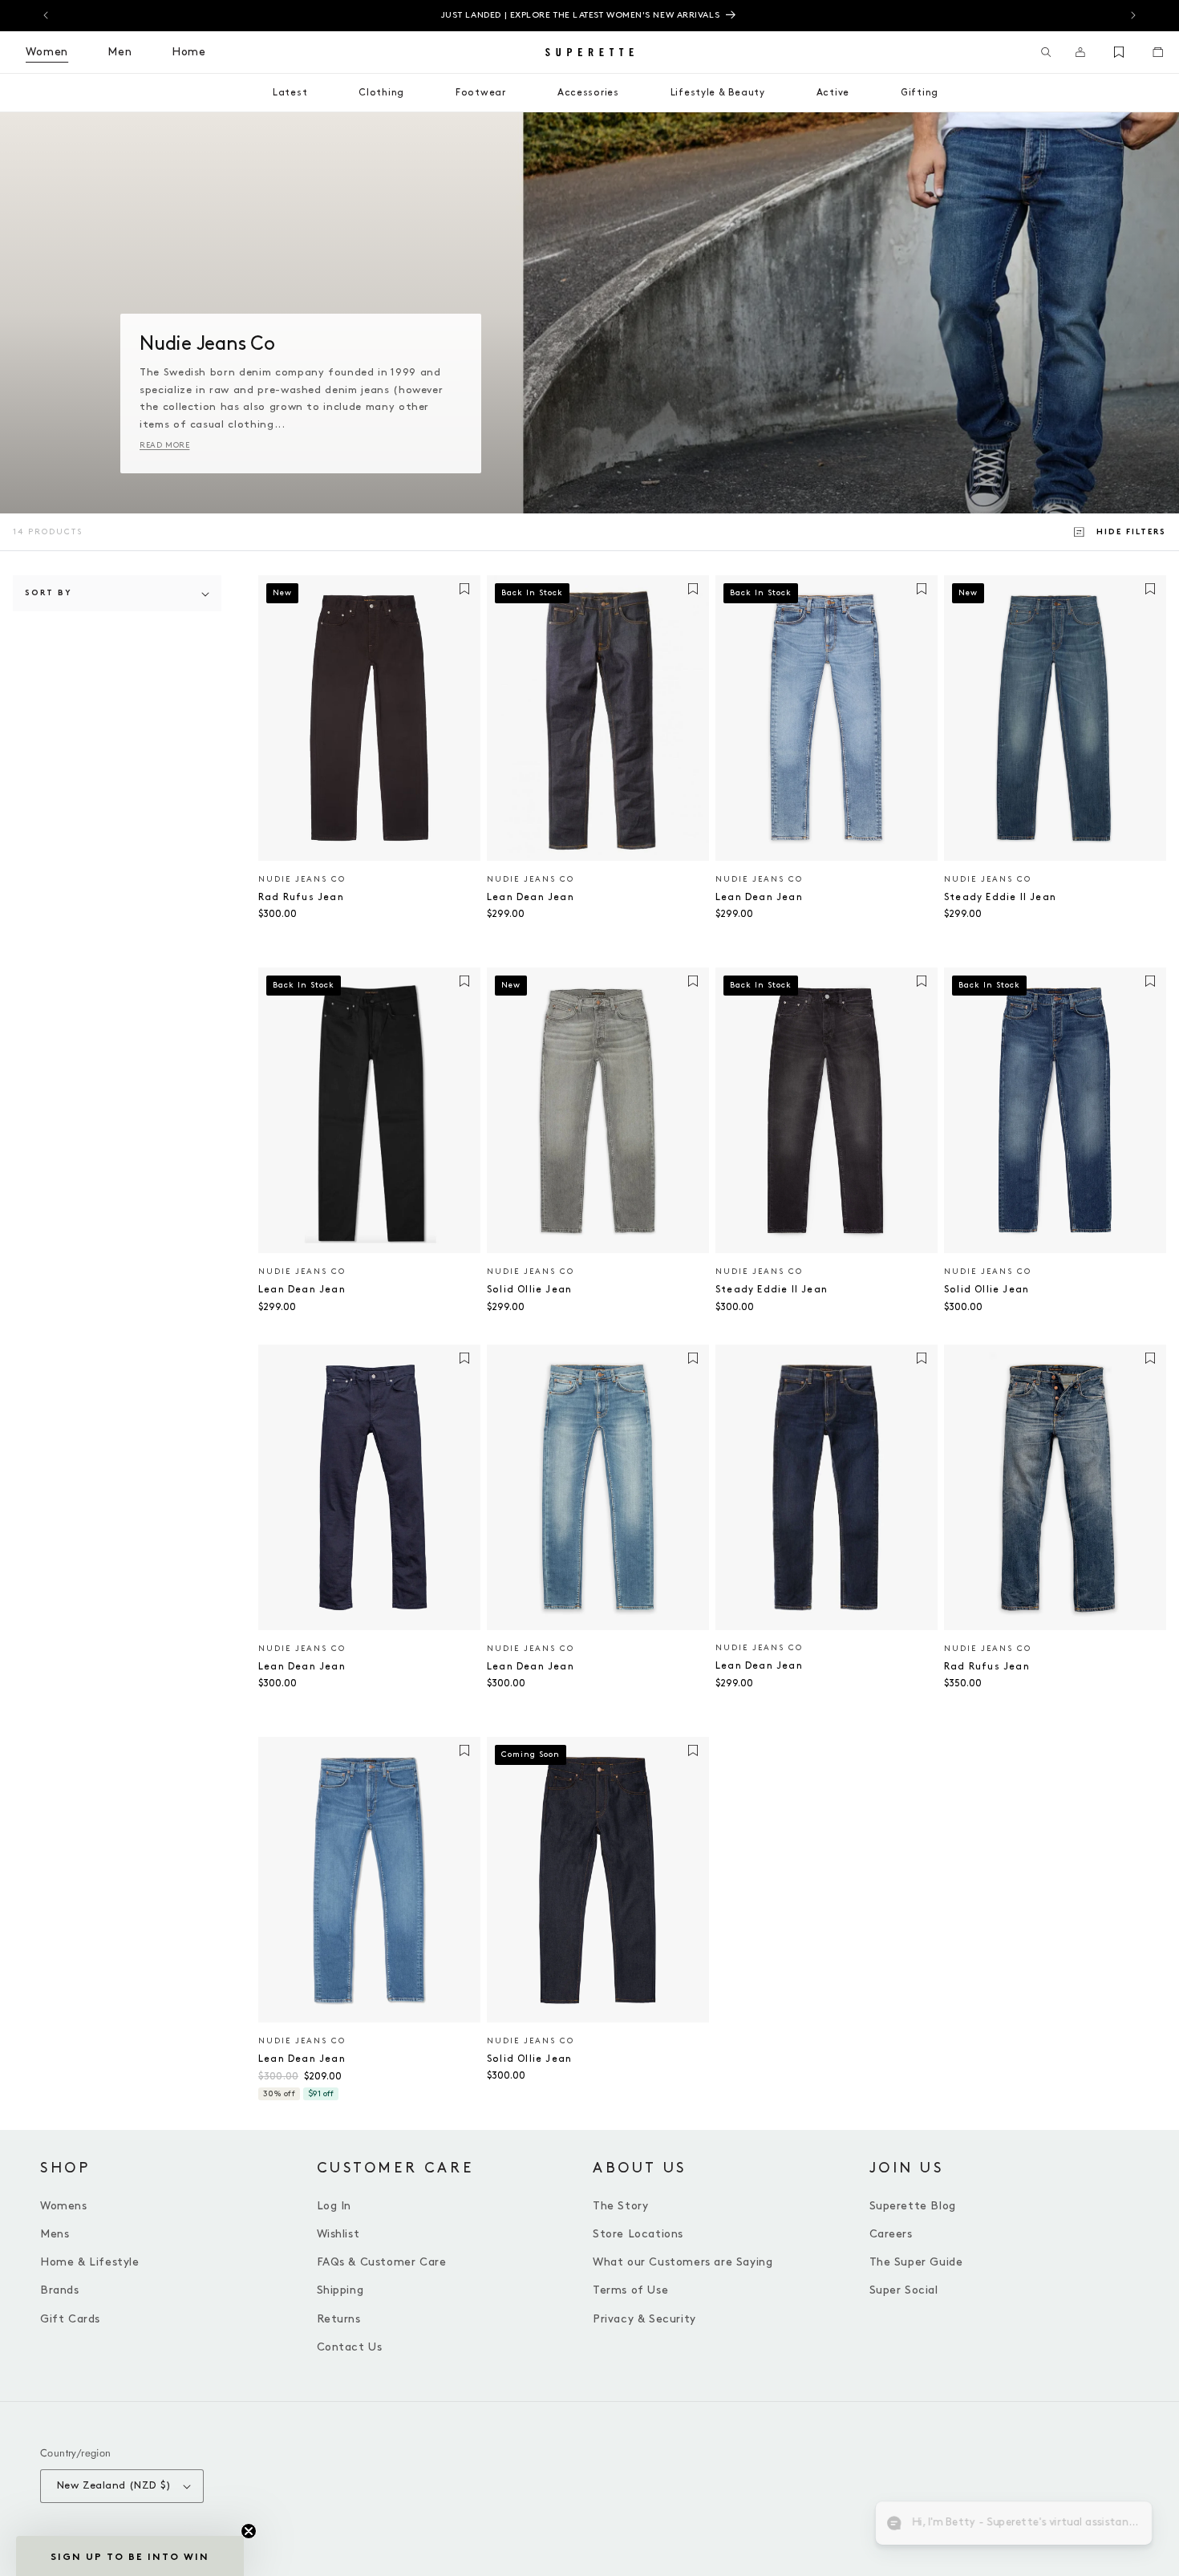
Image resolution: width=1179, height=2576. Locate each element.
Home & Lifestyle (90, 2262)
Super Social (904, 2290)
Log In (334, 2206)
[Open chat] (1128, 2525)
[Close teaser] (249, 2531)
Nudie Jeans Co (302, 879)
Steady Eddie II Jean (1000, 897)
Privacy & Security (644, 2319)
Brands (60, 2290)
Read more (164, 445)
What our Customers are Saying (683, 2262)
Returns (339, 2319)
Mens (55, 2234)
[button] (1046, 52)
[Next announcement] (1133, 15)
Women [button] (47, 52)
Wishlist (338, 2234)
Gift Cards (70, 2319)
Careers (891, 2234)
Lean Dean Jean (531, 897)
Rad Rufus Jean (301, 897)
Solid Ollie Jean (529, 1290)
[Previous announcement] (46, 15)
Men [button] (120, 52)
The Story (620, 2206)
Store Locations (638, 2234)
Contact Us (350, 2347)
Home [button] (189, 52)
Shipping (340, 2290)
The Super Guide (916, 2262)
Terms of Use (630, 2290)
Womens (64, 2206)
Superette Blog (913, 2206)
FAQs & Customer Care (382, 2262)
